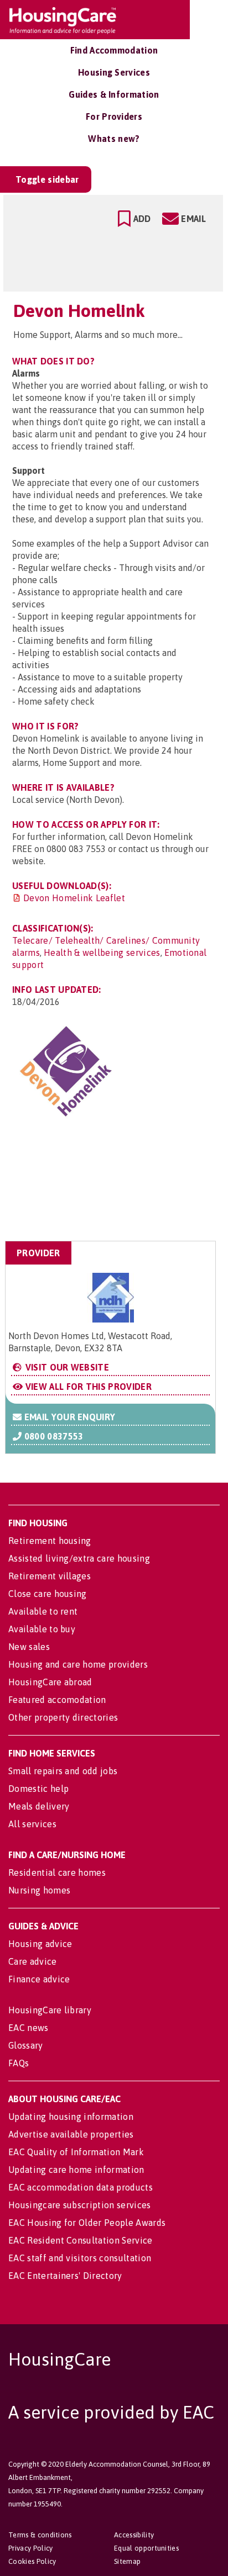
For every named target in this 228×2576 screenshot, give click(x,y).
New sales (29, 1647)
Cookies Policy (32, 2561)
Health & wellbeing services (102, 953)
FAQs (19, 2063)
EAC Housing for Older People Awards (87, 2223)
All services (32, 1824)
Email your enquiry (68, 1417)
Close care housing (48, 1594)
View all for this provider (87, 1387)
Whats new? (114, 139)
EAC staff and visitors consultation (80, 2258)
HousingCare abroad (50, 1682)
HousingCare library (50, 2010)
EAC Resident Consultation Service (81, 2240)
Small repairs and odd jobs (63, 1771)
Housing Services (114, 72)
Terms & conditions (40, 2535)
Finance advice (39, 1979)
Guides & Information (114, 94)
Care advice (33, 1961)
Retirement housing (50, 1541)
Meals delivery (39, 1806)
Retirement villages (50, 1576)
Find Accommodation (114, 50)
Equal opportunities (146, 2548)
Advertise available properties (71, 2134)
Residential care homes (57, 1873)
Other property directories (63, 1717)
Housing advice (40, 1944)
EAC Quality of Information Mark (76, 2152)
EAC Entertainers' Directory (65, 2276)
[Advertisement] (128, 1186)
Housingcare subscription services (80, 2205)
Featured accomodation (57, 1700)
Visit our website (66, 1367)
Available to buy (42, 1629)
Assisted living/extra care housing (79, 1558)
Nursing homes (39, 1890)
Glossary (26, 2045)
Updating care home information (76, 2170)
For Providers (114, 117)
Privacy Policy (30, 2548)
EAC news (28, 2028)
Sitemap (127, 2561)
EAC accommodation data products (81, 2187)
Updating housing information (71, 2117)
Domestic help (38, 1789)
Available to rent (43, 1611)
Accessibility (134, 2535)
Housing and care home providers (78, 1664)
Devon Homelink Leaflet (74, 898)
